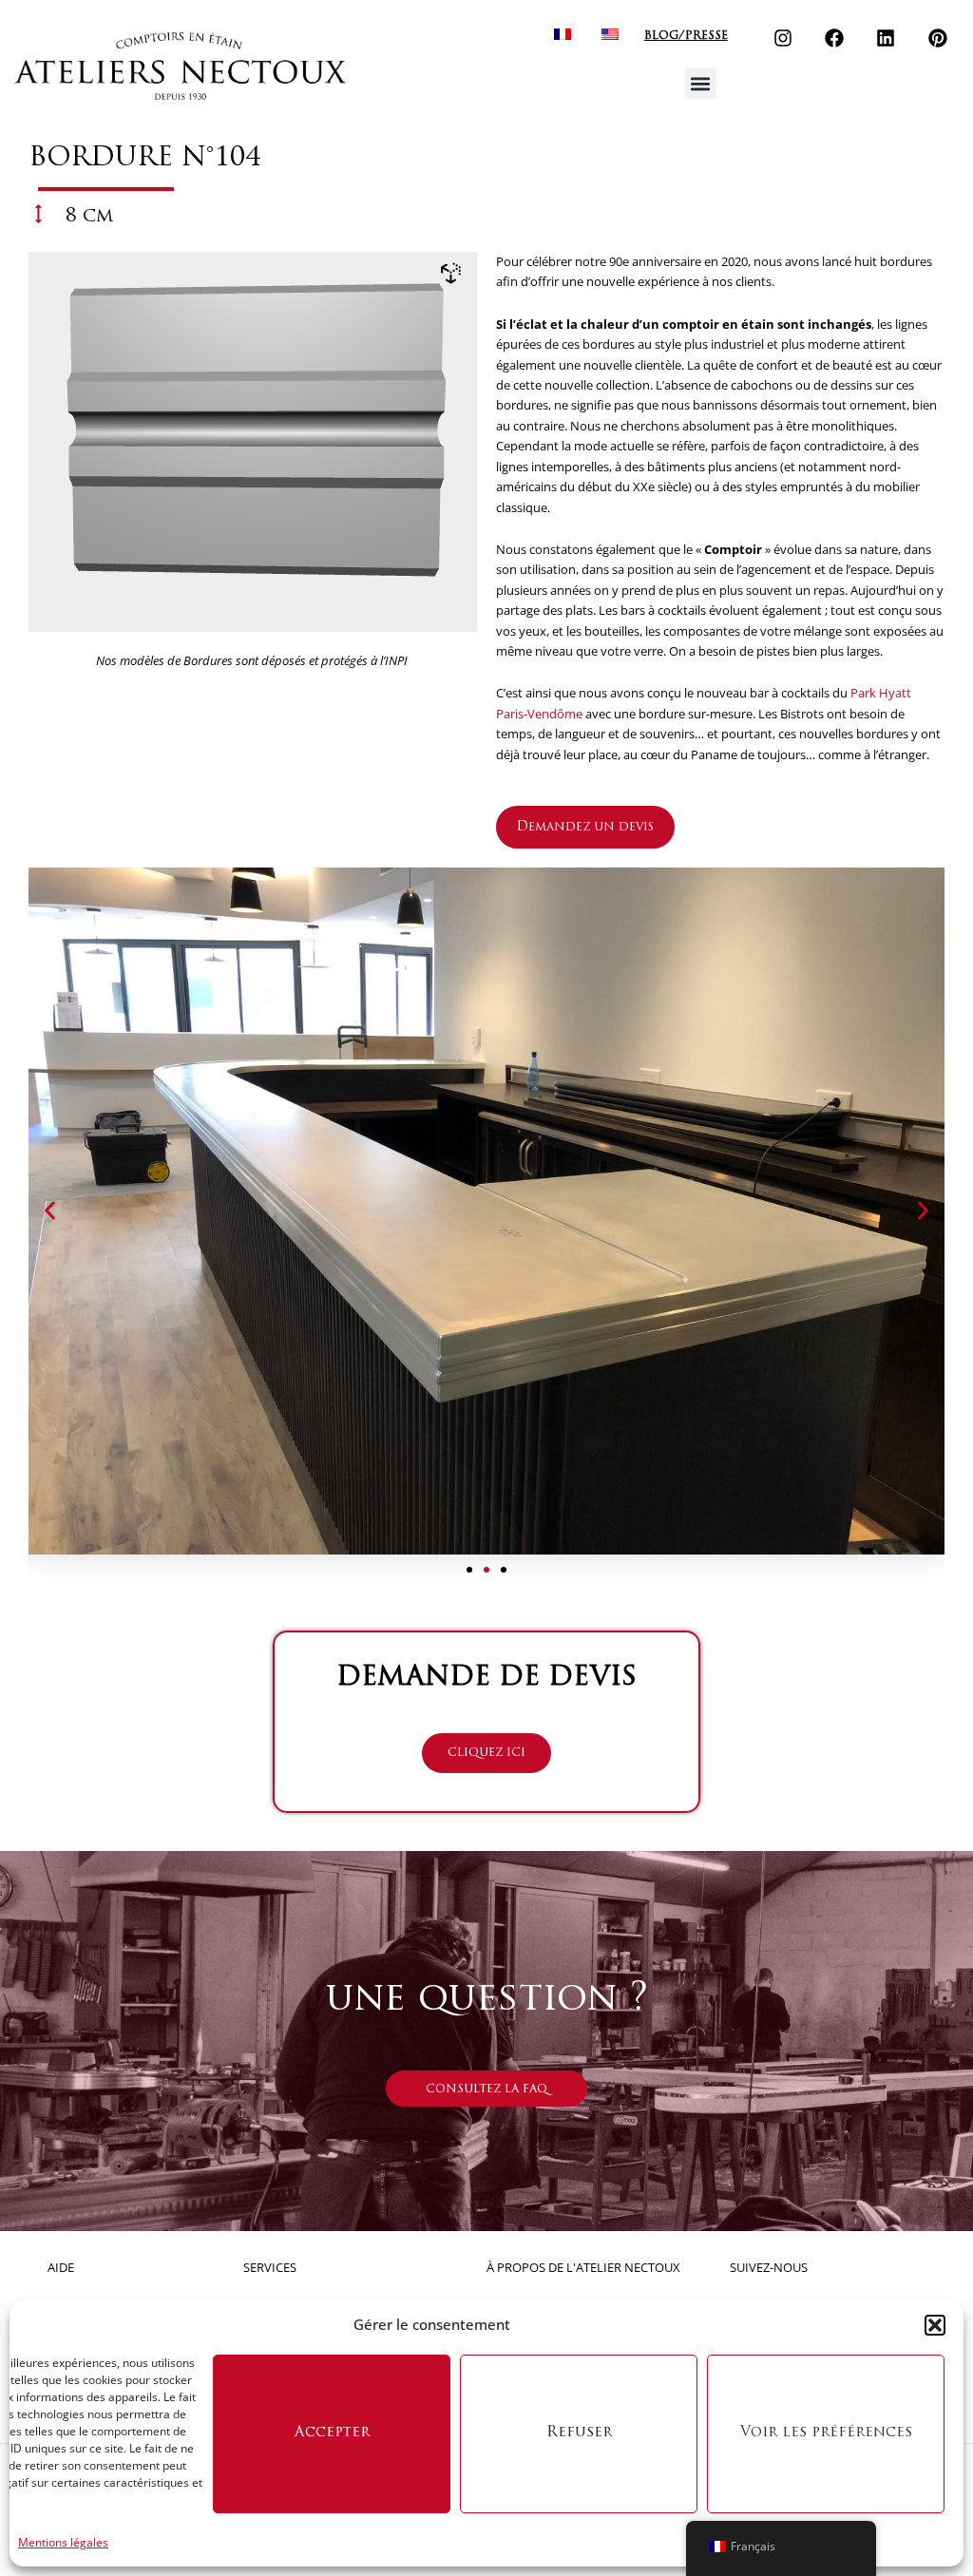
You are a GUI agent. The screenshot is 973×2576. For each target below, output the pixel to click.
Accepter (332, 2433)
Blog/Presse (686, 36)
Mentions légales (63, 2542)
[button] (935, 2325)
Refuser (579, 2433)
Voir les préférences (826, 2433)
